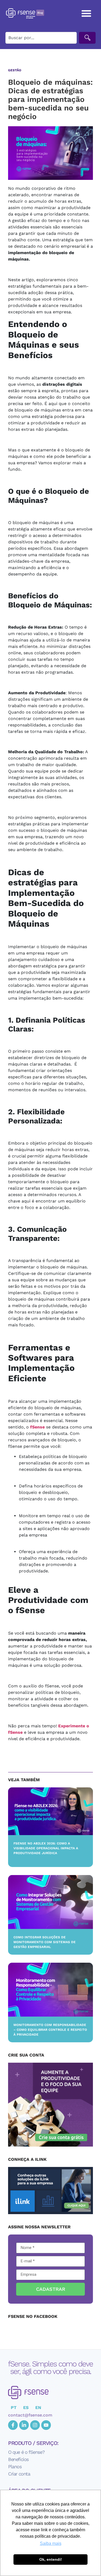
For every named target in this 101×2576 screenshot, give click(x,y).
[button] (87, 13)
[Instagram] (35, 2425)
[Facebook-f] (13, 2425)
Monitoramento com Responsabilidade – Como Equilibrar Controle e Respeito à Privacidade (50, 2030)
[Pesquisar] (87, 38)
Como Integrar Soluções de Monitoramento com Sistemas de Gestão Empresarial (45, 1942)
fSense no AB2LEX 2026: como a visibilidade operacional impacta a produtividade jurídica (46, 1848)
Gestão (15, 70)
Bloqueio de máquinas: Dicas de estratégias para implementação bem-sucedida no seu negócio (50, 99)
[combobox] (41, 38)
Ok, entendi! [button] (51, 2559)
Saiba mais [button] (51, 2543)
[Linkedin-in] (24, 2425)
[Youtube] (46, 2425)
